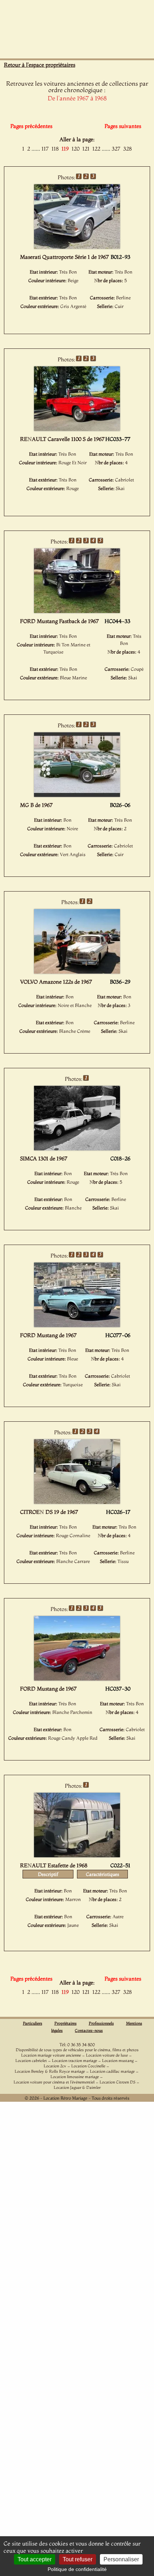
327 (116, 149)
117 (45, 149)
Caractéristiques (103, 1874)
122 (96, 149)
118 (55, 149)
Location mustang (118, 2061)
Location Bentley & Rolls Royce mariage (50, 2071)
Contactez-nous (89, 2030)
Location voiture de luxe (107, 2055)
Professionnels (101, 2023)
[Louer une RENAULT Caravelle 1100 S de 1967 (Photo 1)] (77, 429)
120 (76, 149)
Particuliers (33, 2023)
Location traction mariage (74, 2061)
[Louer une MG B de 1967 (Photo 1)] (77, 795)
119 (65, 149)
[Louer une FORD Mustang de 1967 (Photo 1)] (77, 1325)
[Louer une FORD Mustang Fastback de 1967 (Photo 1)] (77, 611)
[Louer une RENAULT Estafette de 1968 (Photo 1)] (77, 1855)
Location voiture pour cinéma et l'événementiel (54, 2082)
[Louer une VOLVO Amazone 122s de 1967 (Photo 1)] (77, 971)
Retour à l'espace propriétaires (40, 65)
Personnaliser (121, 2559)
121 (86, 149)
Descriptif (48, 1874)
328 (127, 149)
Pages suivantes (123, 126)
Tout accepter (35, 2559)
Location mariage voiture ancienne (51, 2055)
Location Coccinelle (88, 2066)
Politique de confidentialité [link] (77, 2569)
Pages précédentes (31, 126)
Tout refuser (78, 2559)
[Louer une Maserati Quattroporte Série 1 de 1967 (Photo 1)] (77, 247)
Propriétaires (66, 2023)
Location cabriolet (31, 2061)
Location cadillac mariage (112, 2071)
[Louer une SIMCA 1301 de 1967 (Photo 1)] (77, 1148)
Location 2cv (55, 2066)
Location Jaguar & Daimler (77, 2087)
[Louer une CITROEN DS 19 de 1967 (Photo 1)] (77, 1502)
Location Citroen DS (117, 2082)
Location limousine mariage (75, 2077)
